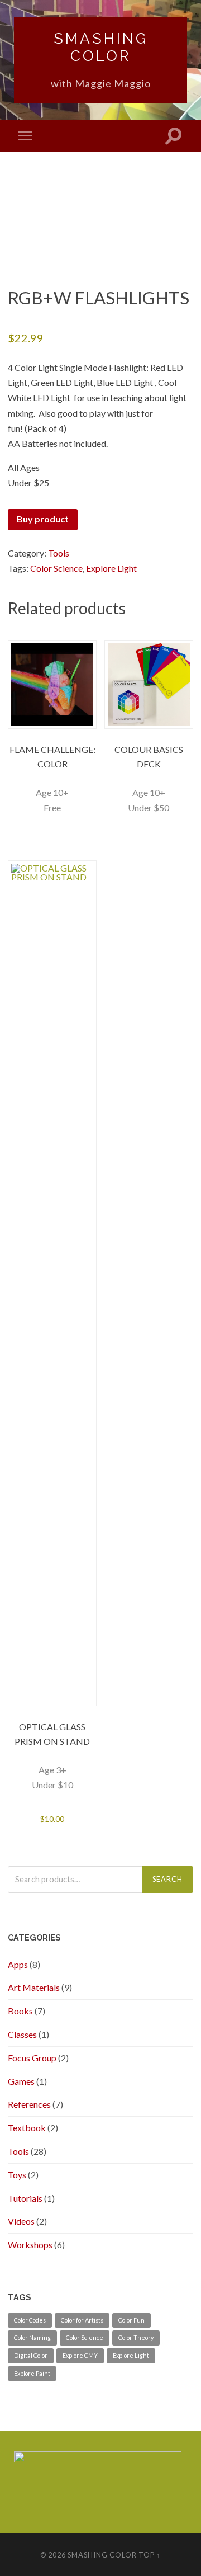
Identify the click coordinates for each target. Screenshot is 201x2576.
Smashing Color (101, 47)
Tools (59, 553)
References (29, 2104)
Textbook (27, 2128)
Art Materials (34, 1987)
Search (167, 1879)
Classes (22, 2034)
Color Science (56, 568)
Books (20, 2011)
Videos (21, 2221)
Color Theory (136, 2337)
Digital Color (31, 2355)
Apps (18, 1964)
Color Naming (32, 2337)
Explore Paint (32, 2373)
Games (21, 2081)
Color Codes (30, 2320)
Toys (17, 2175)
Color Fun (131, 2320)
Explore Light (111, 568)
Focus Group (32, 2058)
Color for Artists (82, 2320)
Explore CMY (80, 2355)
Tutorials (25, 2198)
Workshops (30, 2245)
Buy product (43, 519)
